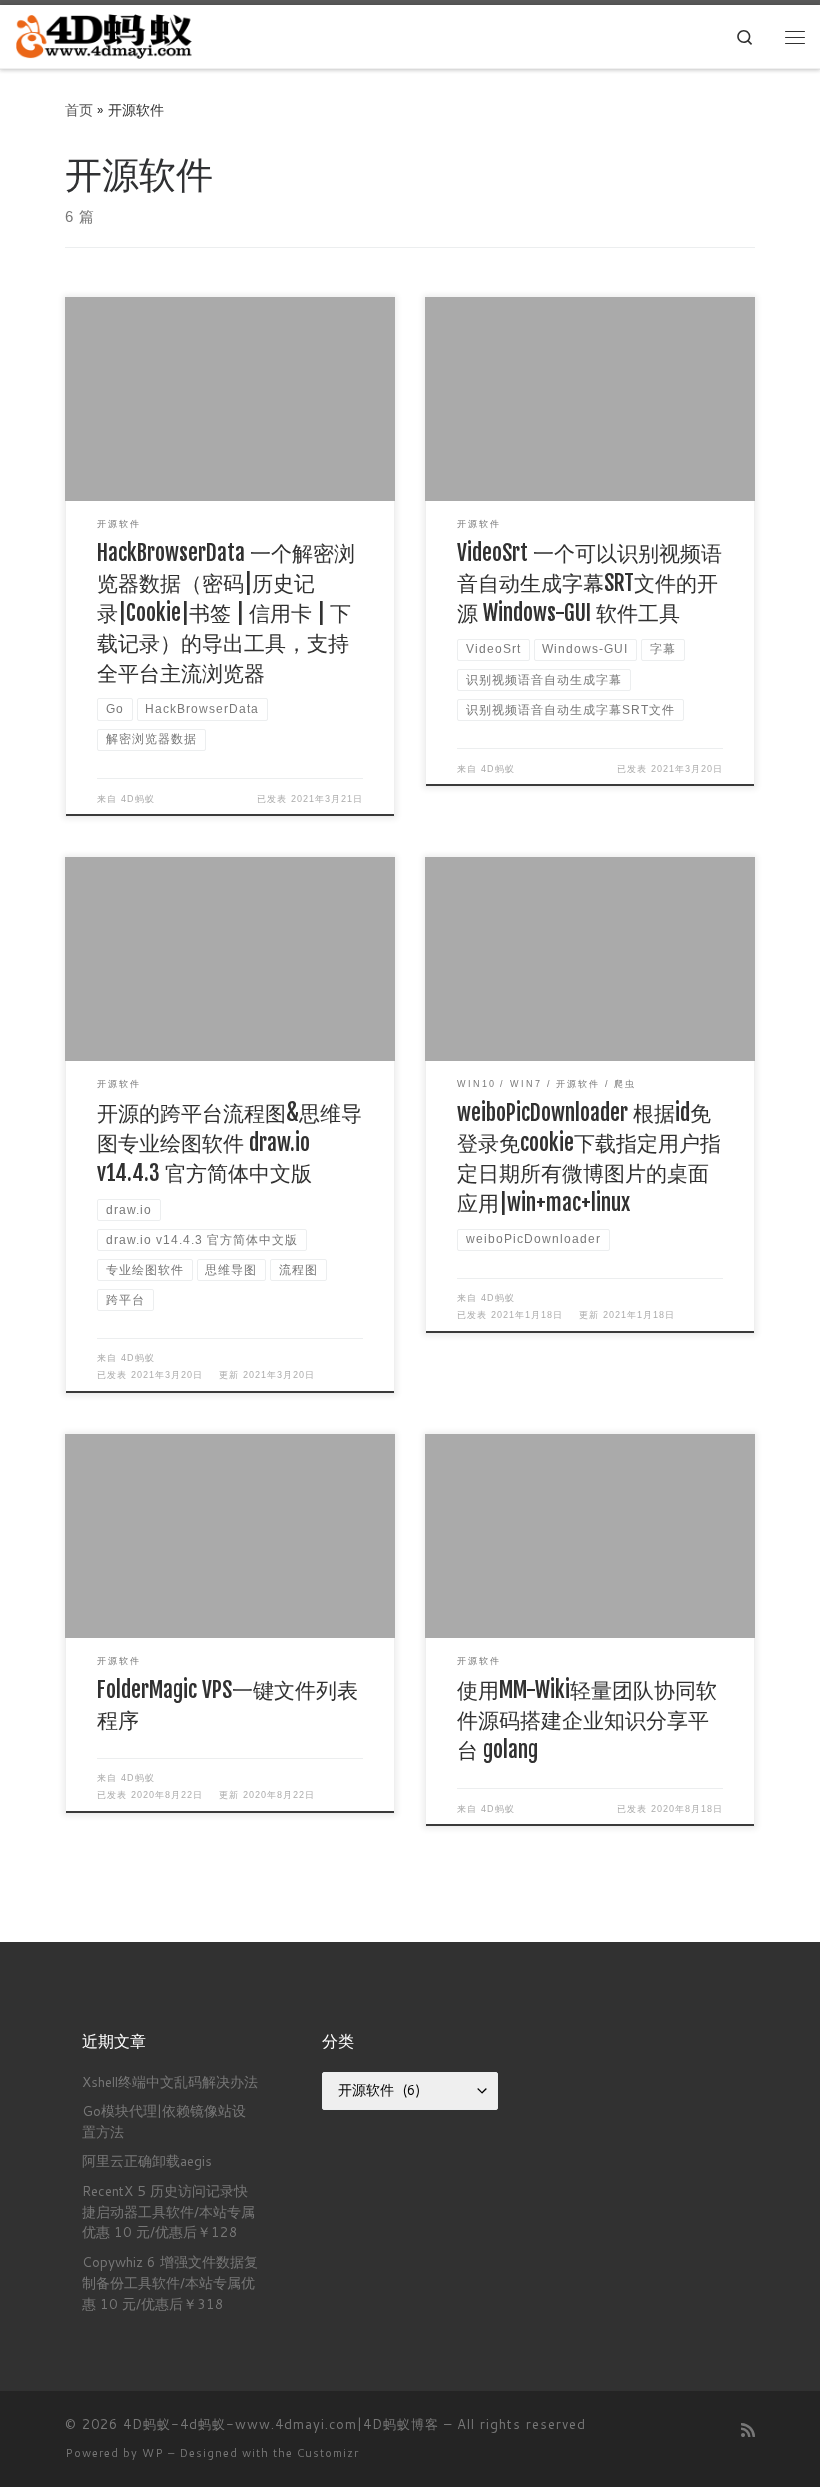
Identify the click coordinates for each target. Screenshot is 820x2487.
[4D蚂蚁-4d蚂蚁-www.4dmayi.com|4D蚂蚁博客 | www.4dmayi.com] (105, 35)
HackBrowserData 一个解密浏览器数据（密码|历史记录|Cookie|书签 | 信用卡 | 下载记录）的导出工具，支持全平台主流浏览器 (226, 612)
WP (153, 2453)
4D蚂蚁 (138, 799)
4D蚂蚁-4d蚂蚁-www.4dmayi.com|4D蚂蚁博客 (281, 2424)
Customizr (328, 2453)
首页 (79, 109)
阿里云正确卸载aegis (147, 2160)
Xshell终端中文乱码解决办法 (170, 2081)
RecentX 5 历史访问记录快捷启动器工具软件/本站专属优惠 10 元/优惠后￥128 (168, 2211)
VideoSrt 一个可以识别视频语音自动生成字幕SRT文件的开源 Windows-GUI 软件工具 (589, 582)
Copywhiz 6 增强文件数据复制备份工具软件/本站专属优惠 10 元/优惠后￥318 (170, 2282)
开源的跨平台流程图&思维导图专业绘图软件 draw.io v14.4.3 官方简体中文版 (229, 1142)
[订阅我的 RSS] (748, 2429)
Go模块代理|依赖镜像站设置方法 (164, 2121)
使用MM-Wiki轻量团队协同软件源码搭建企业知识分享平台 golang (587, 1719)
